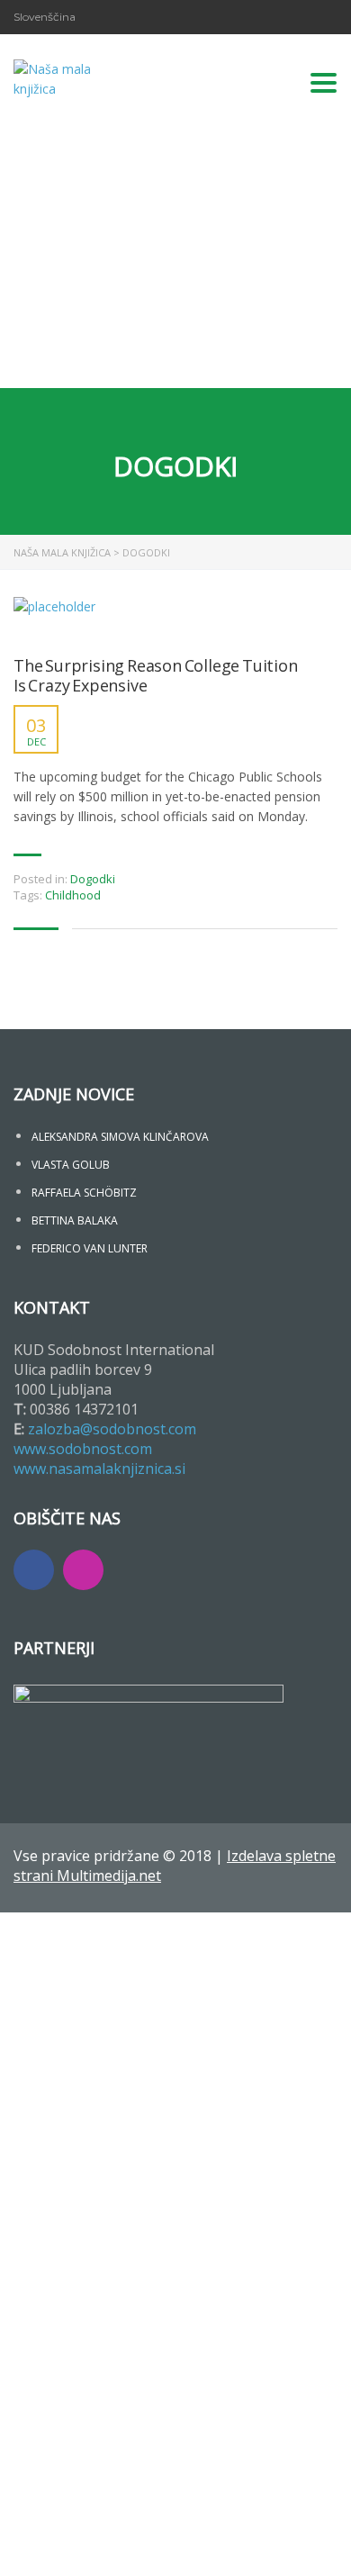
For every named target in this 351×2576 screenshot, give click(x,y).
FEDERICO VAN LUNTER (90, 1248)
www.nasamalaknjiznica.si (99, 1469)
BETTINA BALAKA (75, 1220)
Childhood (73, 895)
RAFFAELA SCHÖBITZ (84, 1193)
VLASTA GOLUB (71, 1165)
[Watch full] (54, 618)
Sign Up (101, 2546)
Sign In (144, 2546)
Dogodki (93, 879)
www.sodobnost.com (83, 1449)
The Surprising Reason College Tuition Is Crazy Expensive (156, 676)
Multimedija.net (109, 1876)
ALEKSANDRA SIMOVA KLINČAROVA (120, 1137)
